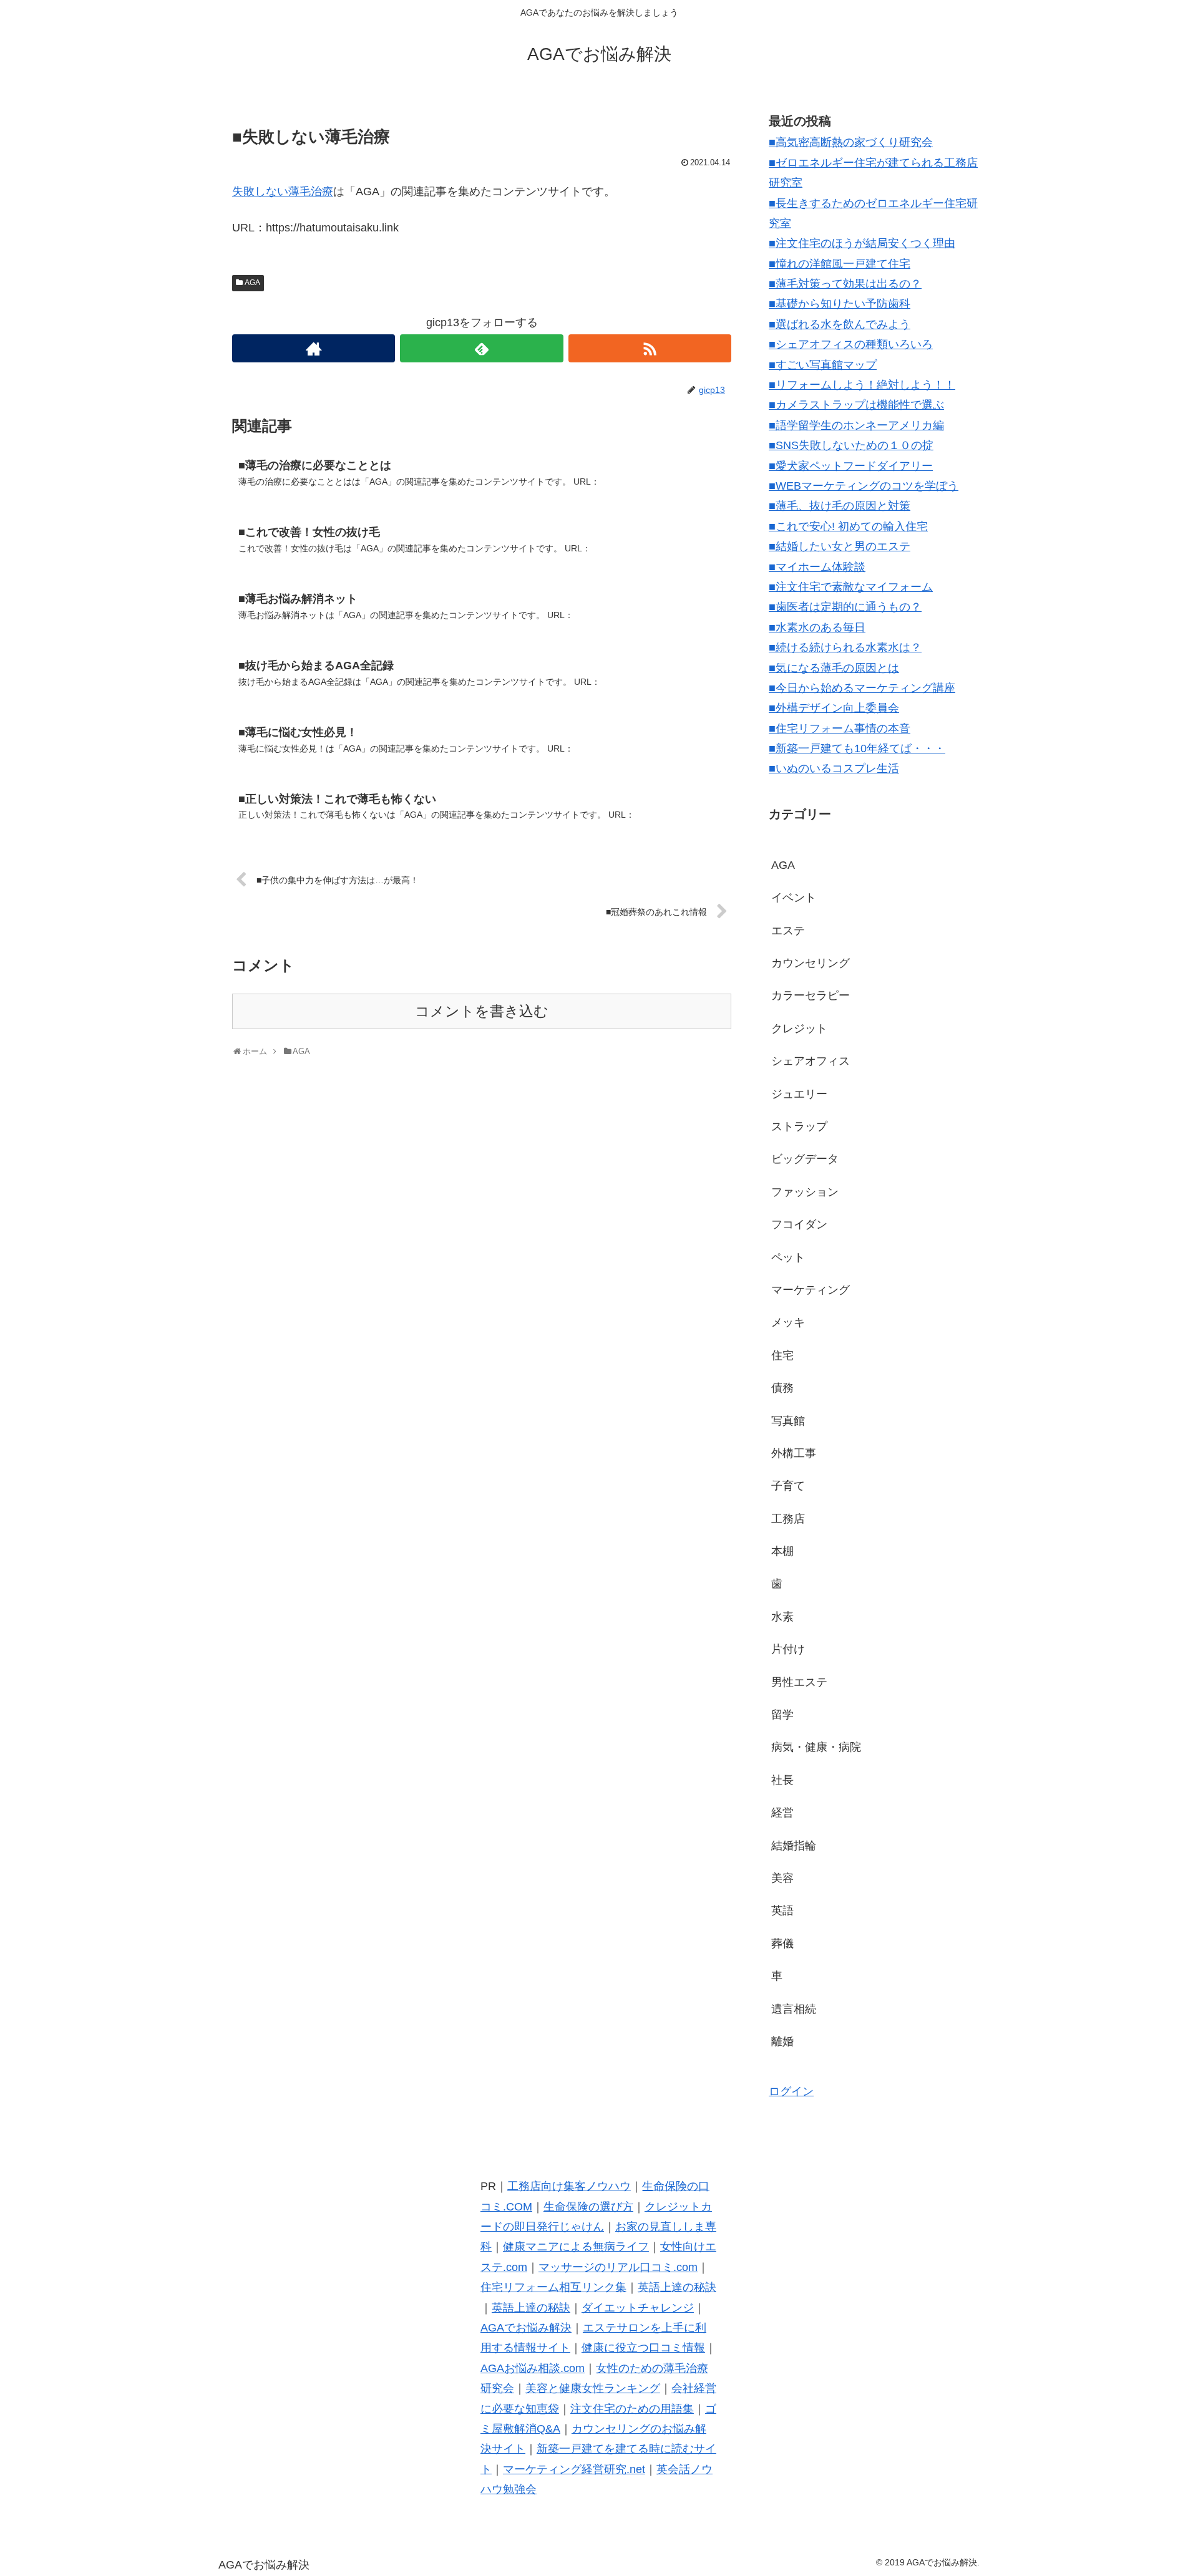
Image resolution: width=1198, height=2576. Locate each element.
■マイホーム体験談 (817, 567)
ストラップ (799, 1126)
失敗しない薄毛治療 (283, 191)
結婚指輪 (794, 1846)
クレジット (799, 1029)
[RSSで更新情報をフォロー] (650, 348)
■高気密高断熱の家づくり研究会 (851, 142)
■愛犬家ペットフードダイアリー (851, 466)
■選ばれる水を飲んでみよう (840, 324)
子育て (788, 1486)
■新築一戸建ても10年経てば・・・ (857, 748)
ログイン (791, 2091)
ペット (788, 1257)
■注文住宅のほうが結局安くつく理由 (862, 243)
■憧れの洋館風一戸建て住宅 (840, 264)
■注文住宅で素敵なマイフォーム (851, 587)
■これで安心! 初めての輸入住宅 (848, 526)
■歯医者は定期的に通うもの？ (845, 607)
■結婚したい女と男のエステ (840, 546)
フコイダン (799, 1224)
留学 (782, 1715)
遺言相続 (794, 2009)
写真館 (788, 1421)
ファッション (805, 1192)
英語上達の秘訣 (677, 2287)
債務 (782, 1388)
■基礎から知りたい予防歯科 (840, 304)
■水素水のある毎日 (817, 627)
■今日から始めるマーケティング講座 (862, 688)
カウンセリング (811, 963)
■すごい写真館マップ (823, 365)
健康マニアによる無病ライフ (576, 2247)
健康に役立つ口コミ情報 (643, 2348)
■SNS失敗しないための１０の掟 (851, 445)
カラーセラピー (811, 995)
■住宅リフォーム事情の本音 (840, 729)
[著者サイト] (314, 348)
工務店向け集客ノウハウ (569, 2186)
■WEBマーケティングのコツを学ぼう (864, 486)
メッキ (788, 1322)
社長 (782, 1780)
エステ (788, 931)
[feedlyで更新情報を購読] (481, 348)
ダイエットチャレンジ (638, 2308)
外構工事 (794, 1453)
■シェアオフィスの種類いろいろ (851, 344)
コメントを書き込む (482, 1011)
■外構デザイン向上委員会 (834, 708)
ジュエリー (799, 1094)
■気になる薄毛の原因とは (834, 668)
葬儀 (782, 1944)
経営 (782, 1813)
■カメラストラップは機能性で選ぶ (856, 405)
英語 (782, 1910)
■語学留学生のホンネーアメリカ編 (856, 425)
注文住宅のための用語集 (632, 2409)
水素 (782, 1617)
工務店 (788, 1519)
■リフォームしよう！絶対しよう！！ (862, 385)
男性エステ (799, 1682)
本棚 (782, 1551)
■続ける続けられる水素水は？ (845, 647)
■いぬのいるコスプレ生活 (834, 768)
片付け (788, 1649)
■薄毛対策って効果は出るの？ (845, 284)
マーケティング (811, 1290)
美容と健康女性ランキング (593, 2388)
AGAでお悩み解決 (526, 2328)
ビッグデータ (805, 1159)
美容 (782, 1878)
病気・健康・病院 (816, 1747)
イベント (794, 898)
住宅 (782, 1355)
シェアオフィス (811, 1061)
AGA (252, 283)
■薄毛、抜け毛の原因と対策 (840, 506)
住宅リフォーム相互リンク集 (553, 2287)
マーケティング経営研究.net (574, 2469)
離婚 (782, 2041)
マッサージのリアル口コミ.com (618, 2267)
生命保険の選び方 (588, 2207)
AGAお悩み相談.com (533, 2368)
